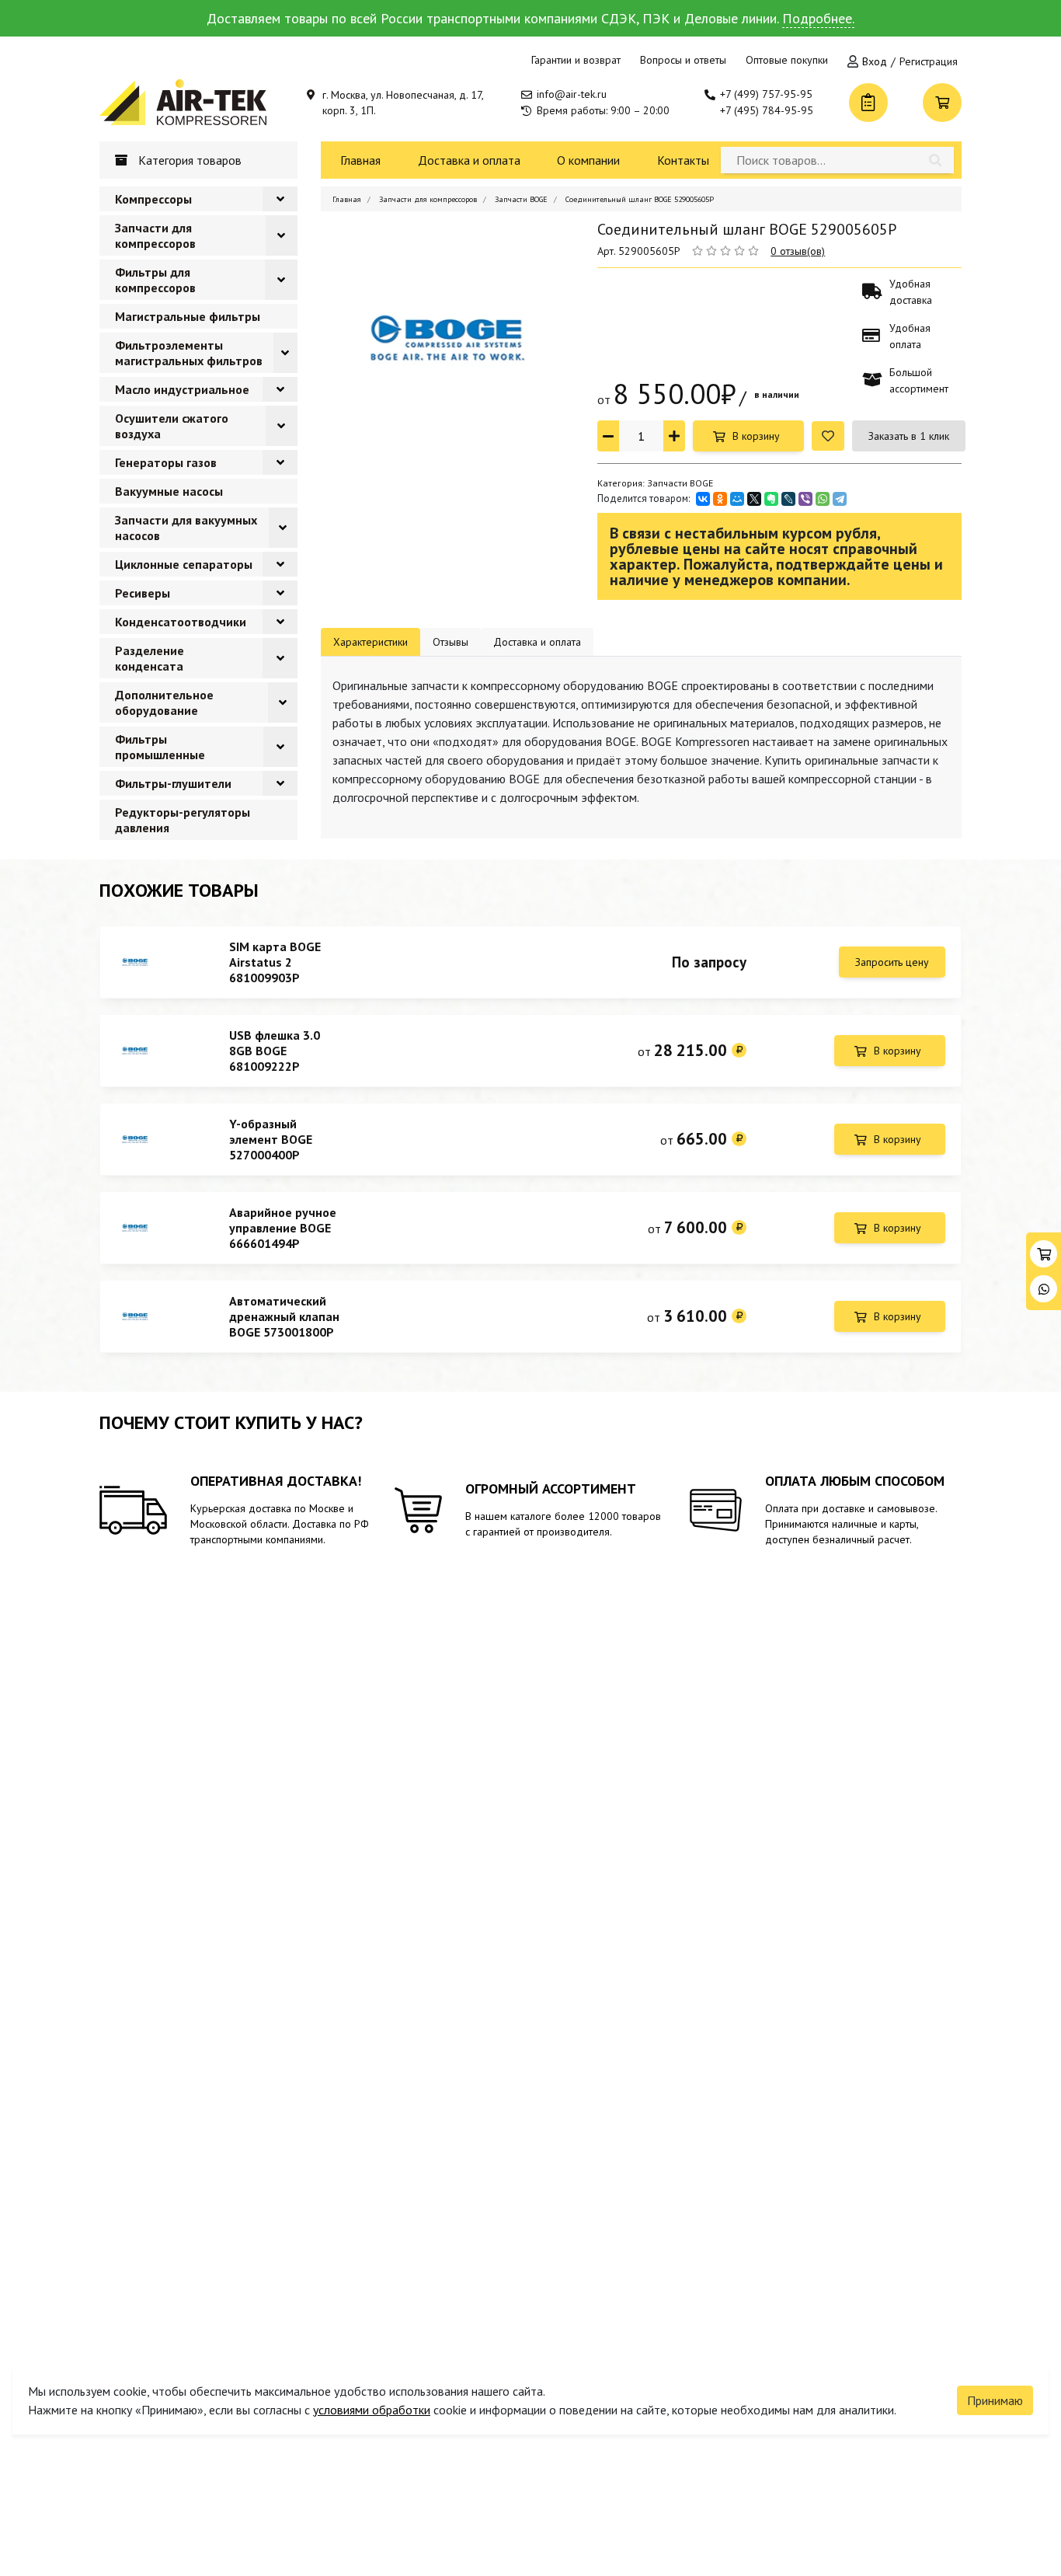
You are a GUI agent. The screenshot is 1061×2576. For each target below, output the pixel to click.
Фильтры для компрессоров (155, 280)
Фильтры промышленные (160, 747)
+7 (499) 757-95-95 (766, 94)
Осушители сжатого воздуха (172, 426)
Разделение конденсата (150, 658)
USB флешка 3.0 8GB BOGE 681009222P (275, 1051)
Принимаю (995, 2400)
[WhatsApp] (823, 499)
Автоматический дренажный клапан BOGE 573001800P (284, 1316)
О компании (588, 160)
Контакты (683, 160)
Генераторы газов (166, 462)
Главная (360, 160)
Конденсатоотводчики (181, 622)
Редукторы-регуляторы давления (183, 820)
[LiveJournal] (788, 499)
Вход (875, 61)
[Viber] (805, 499)
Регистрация (929, 61)
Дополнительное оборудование (164, 702)
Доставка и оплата (469, 160)
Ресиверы (143, 593)
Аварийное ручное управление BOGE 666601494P (283, 1228)
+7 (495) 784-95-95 (767, 110)
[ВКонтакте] (703, 499)
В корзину (756, 436)
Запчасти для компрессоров (155, 235)
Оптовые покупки (787, 60)
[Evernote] (771, 499)
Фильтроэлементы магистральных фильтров (189, 353)
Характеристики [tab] (370, 642)
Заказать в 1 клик (909, 436)
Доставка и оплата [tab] (537, 642)
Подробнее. (818, 18)
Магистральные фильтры (188, 316)
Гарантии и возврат (576, 60)
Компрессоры (153, 199)
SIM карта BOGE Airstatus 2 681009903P (275, 962)
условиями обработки (372, 2410)
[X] (754, 499)
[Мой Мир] (737, 499)
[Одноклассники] (720, 499)
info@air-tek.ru (572, 94)
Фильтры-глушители (173, 783)
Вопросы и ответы (683, 60)
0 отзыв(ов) (798, 251)
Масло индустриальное (182, 389)
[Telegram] (840, 499)
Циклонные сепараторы (184, 564)
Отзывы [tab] (450, 642)
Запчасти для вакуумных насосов (186, 528)
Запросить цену (892, 962)
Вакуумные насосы (169, 491)
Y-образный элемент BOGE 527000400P (271, 1139)
